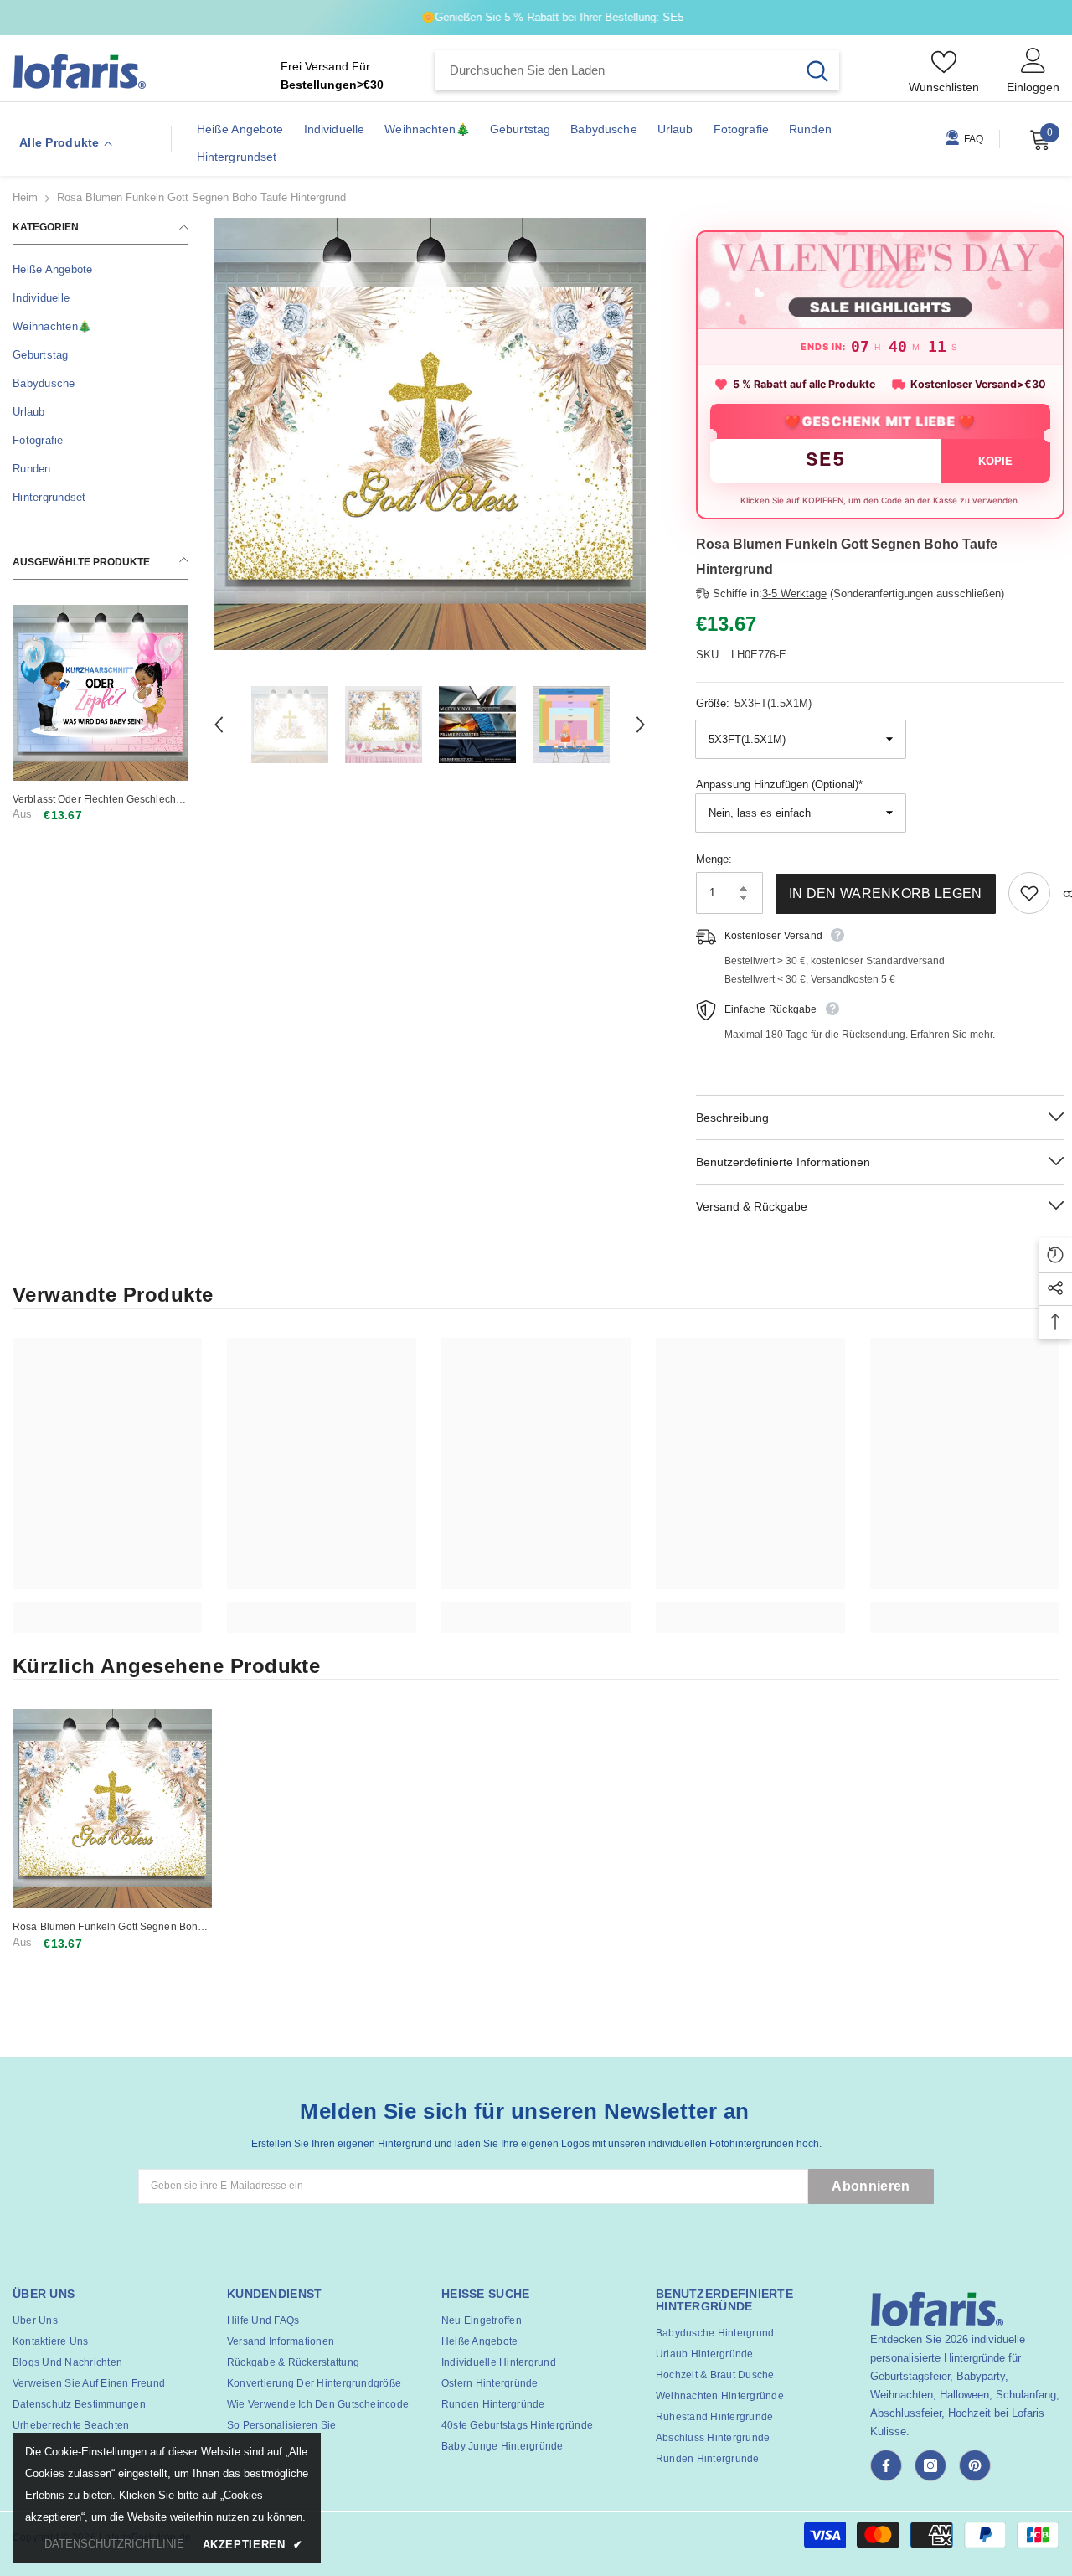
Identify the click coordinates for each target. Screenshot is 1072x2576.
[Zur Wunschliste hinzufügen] (1029, 893)
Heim (25, 197)
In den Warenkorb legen (886, 893)
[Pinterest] (975, 2465)
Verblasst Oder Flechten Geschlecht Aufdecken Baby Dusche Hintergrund (99, 800)
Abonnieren (871, 2186)
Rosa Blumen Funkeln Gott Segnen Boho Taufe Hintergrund (108, 1927)
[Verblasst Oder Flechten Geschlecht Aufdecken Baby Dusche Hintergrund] (100, 693)
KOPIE (996, 461)
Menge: (714, 859)
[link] (107, 1608)
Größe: (754, 703)
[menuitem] (100, 270)
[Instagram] (930, 2465)
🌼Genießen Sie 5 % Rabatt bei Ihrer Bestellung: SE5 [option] (536, 17)
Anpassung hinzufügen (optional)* (779, 785)
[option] (430, 434)
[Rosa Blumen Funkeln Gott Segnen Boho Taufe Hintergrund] (112, 1809)
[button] (219, 725)
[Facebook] (886, 2465)
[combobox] (615, 70)
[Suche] (637, 70)
